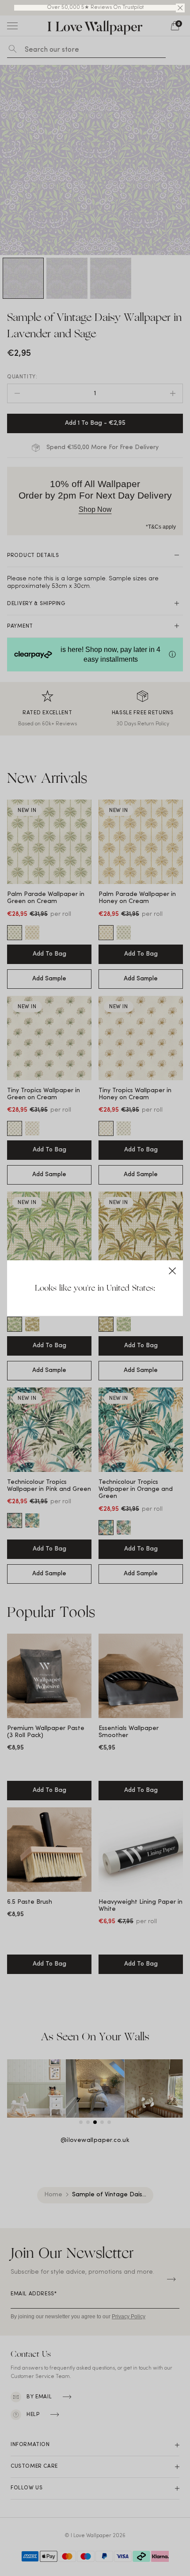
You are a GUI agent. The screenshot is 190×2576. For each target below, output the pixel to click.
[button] (180, 8)
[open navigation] (12, 26)
